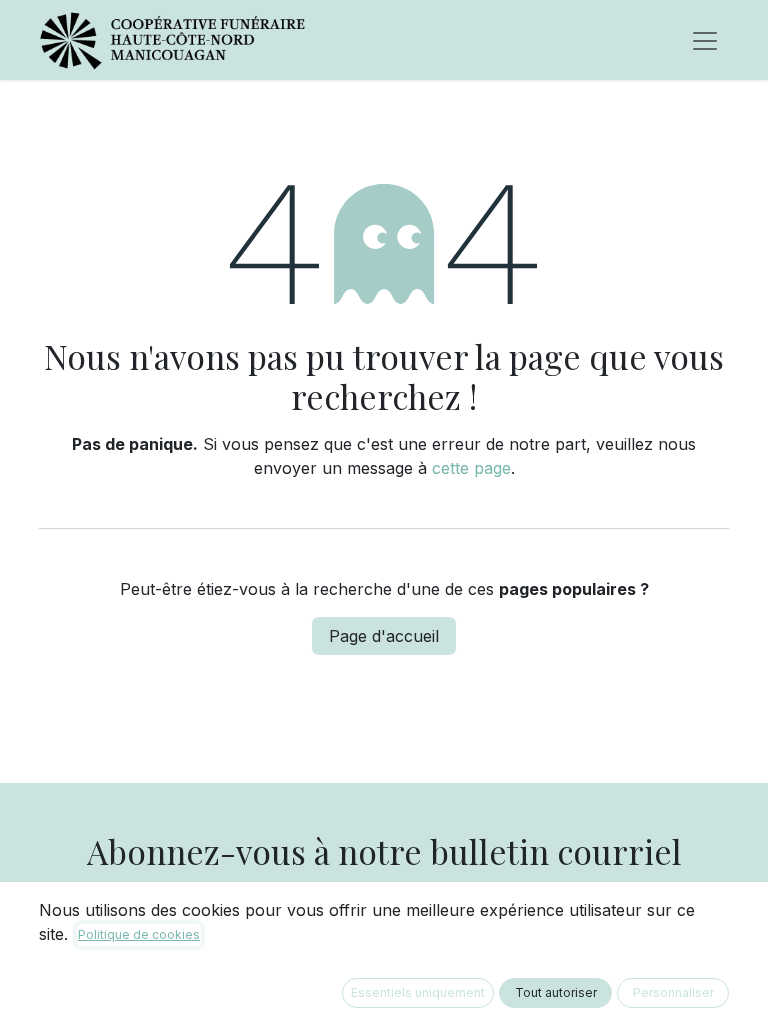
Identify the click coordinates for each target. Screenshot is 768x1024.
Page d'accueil (384, 636)
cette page (471, 468)
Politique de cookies (139, 934)
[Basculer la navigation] (705, 40)
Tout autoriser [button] (556, 992)
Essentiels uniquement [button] (418, 992)
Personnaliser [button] (673, 992)
